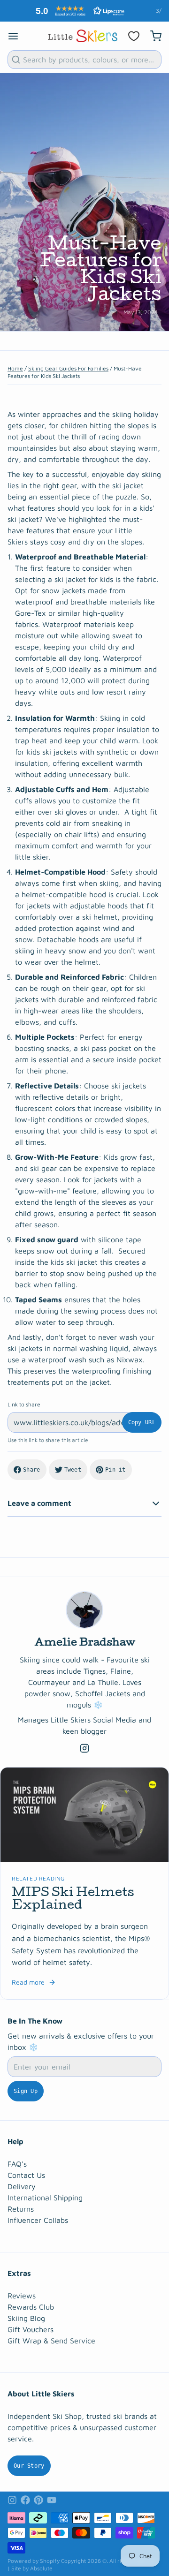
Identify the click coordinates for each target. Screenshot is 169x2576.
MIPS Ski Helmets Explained (73, 1900)
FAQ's (17, 2164)
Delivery (22, 2186)
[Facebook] (25, 2500)
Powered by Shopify (34, 2561)
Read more (28, 1982)
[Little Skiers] (83, 36)
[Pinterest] (38, 2500)
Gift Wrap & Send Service (51, 2341)
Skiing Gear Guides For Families (68, 368)
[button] (78, 11)
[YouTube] (52, 2500)
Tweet (73, 1470)
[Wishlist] (134, 36)
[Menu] (17, 36)
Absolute (41, 2568)
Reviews (22, 2296)
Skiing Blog (26, 2318)
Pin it (115, 1470)
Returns (21, 2209)
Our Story (29, 2466)
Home (15, 368)
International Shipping (45, 2198)
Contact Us (26, 2175)
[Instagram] (84, 1748)
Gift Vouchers (31, 2329)
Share (32, 1470)
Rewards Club (31, 2307)
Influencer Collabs (38, 2220)
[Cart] (152, 36)
